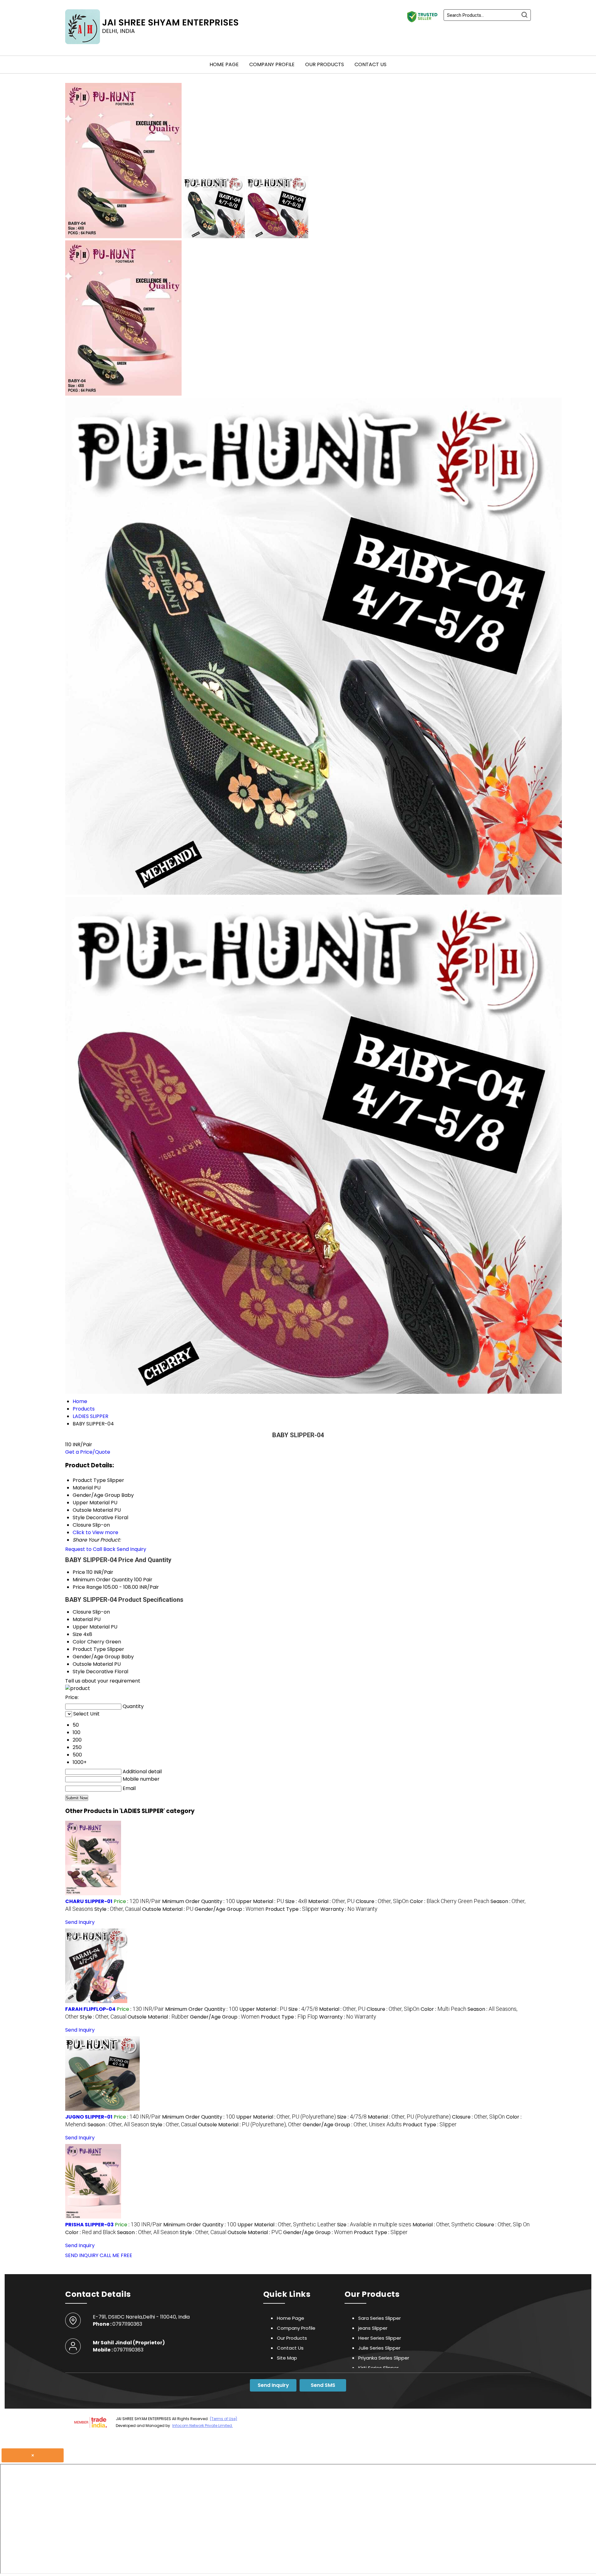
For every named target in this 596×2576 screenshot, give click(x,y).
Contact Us (370, 64)
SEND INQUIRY (82, 2255)
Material (83, 1619)
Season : (118, 2125)
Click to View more (95, 1532)
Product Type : (292, 1909)
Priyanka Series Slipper (384, 2358)
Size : (296, 1901)
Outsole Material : (168, 1909)
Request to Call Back (90, 1549)
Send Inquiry (131, 1549)
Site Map (287, 2358)
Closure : (382, 1901)
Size (77, 1634)
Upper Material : (260, 1901)
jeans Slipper (373, 2328)
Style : (118, 1909)
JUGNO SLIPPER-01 (89, 2117)
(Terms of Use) (223, 2419)
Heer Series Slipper (380, 2338)
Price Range (87, 1587)
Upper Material (91, 1627)
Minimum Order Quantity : (199, 1901)
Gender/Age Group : (229, 1909)
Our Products (325, 64)
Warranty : (349, 1909)
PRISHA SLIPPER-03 (89, 2225)
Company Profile (272, 64)
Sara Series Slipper (379, 2318)
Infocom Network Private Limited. (203, 2426)
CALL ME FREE (116, 2255)
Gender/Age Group (96, 1657)
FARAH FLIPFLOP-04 (90, 2009)
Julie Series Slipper (379, 2348)
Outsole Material (93, 1664)
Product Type (89, 1649)
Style (79, 1672)
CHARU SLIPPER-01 (89, 1901)
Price (79, 1572)
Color (79, 1642)
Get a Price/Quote (88, 1452)
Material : (331, 1901)
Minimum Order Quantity (103, 1580)
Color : (449, 1901)
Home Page (224, 64)
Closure (82, 1612)
